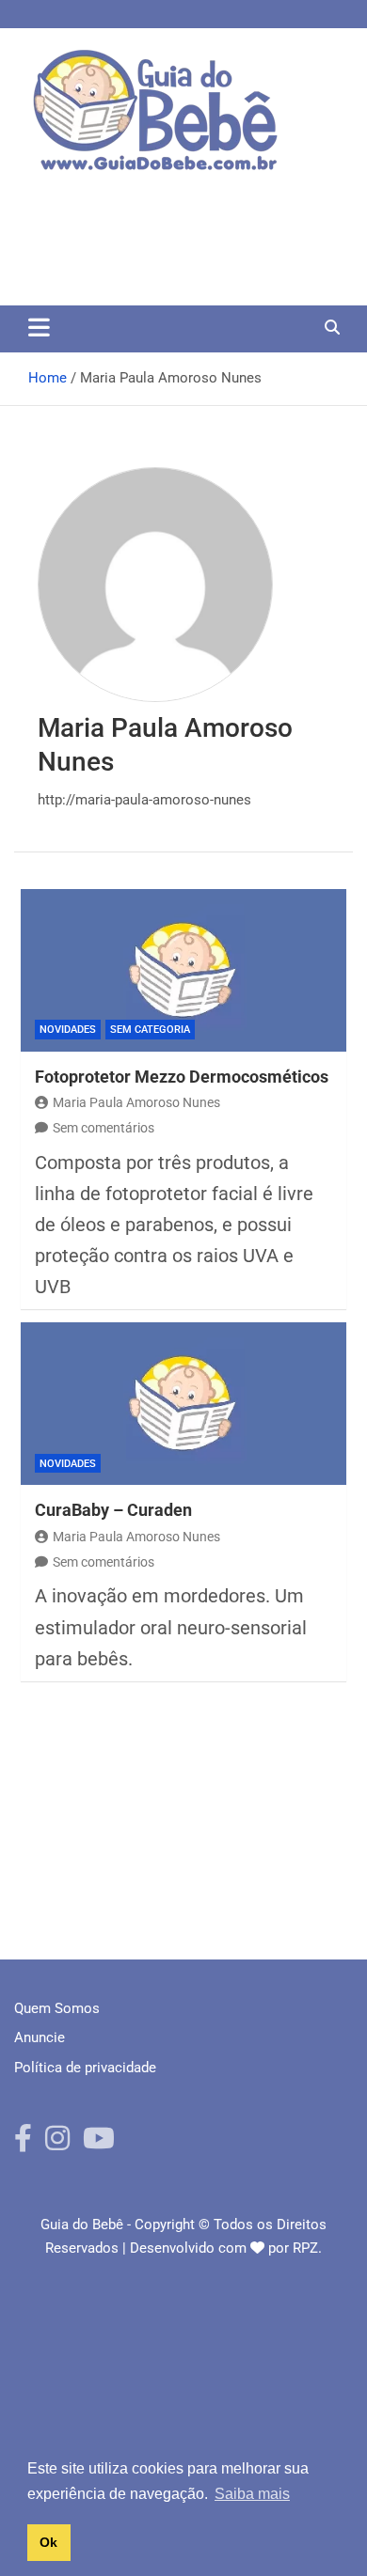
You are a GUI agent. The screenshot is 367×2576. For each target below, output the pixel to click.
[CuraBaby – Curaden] (183, 1404)
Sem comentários (104, 1128)
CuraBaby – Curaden (113, 1510)
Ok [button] (48, 2542)
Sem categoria (150, 1030)
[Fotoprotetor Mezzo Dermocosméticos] (183, 970)
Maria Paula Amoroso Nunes (136, 1102)
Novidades (68, 1030)
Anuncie (40, 2037)
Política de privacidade (85, 2068)
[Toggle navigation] (39, 327)
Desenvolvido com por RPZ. (226, 2248)
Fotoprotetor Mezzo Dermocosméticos (182, 1077)
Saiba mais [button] (252, 2494)
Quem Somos (57, 2008)
